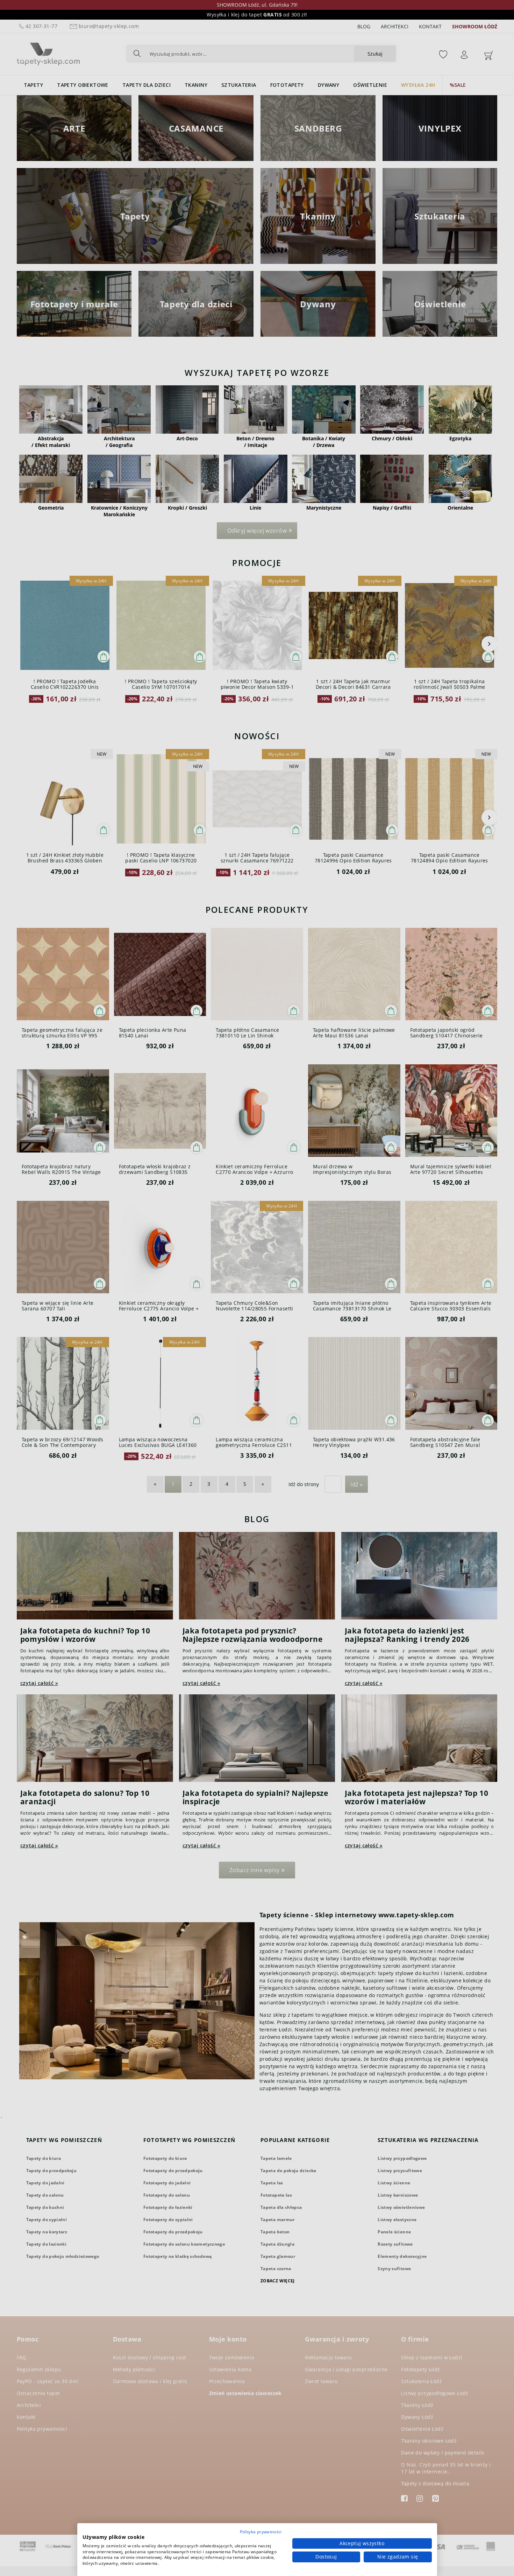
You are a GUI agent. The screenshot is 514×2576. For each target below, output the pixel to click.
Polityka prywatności (261, 2532)
